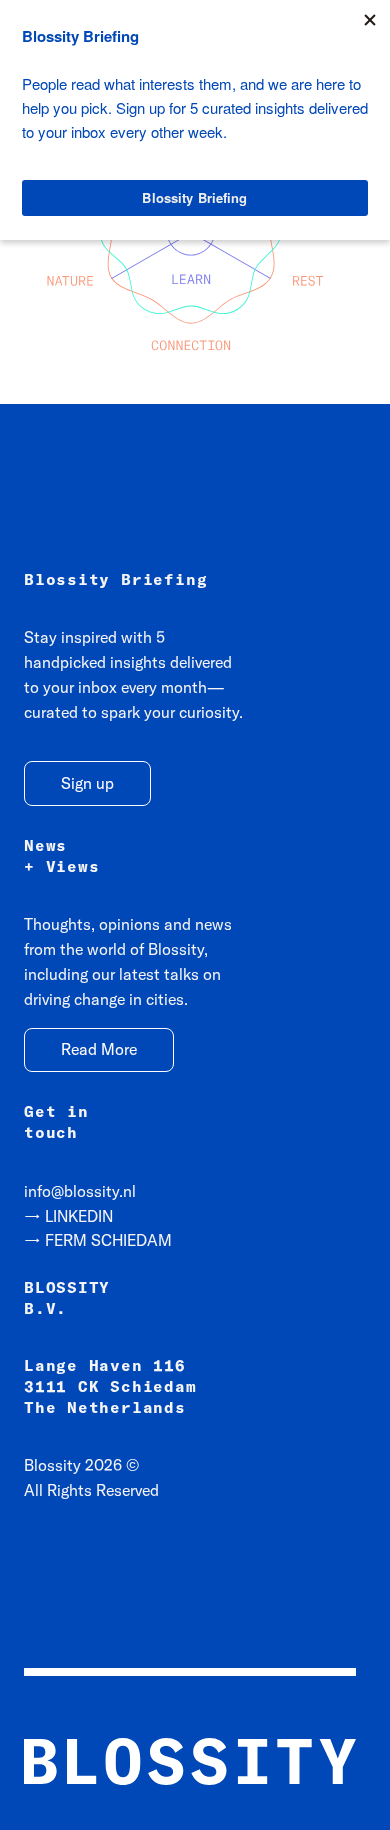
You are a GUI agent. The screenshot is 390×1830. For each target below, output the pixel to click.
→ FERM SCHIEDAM (98, 1240)
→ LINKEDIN (68, 1216)
